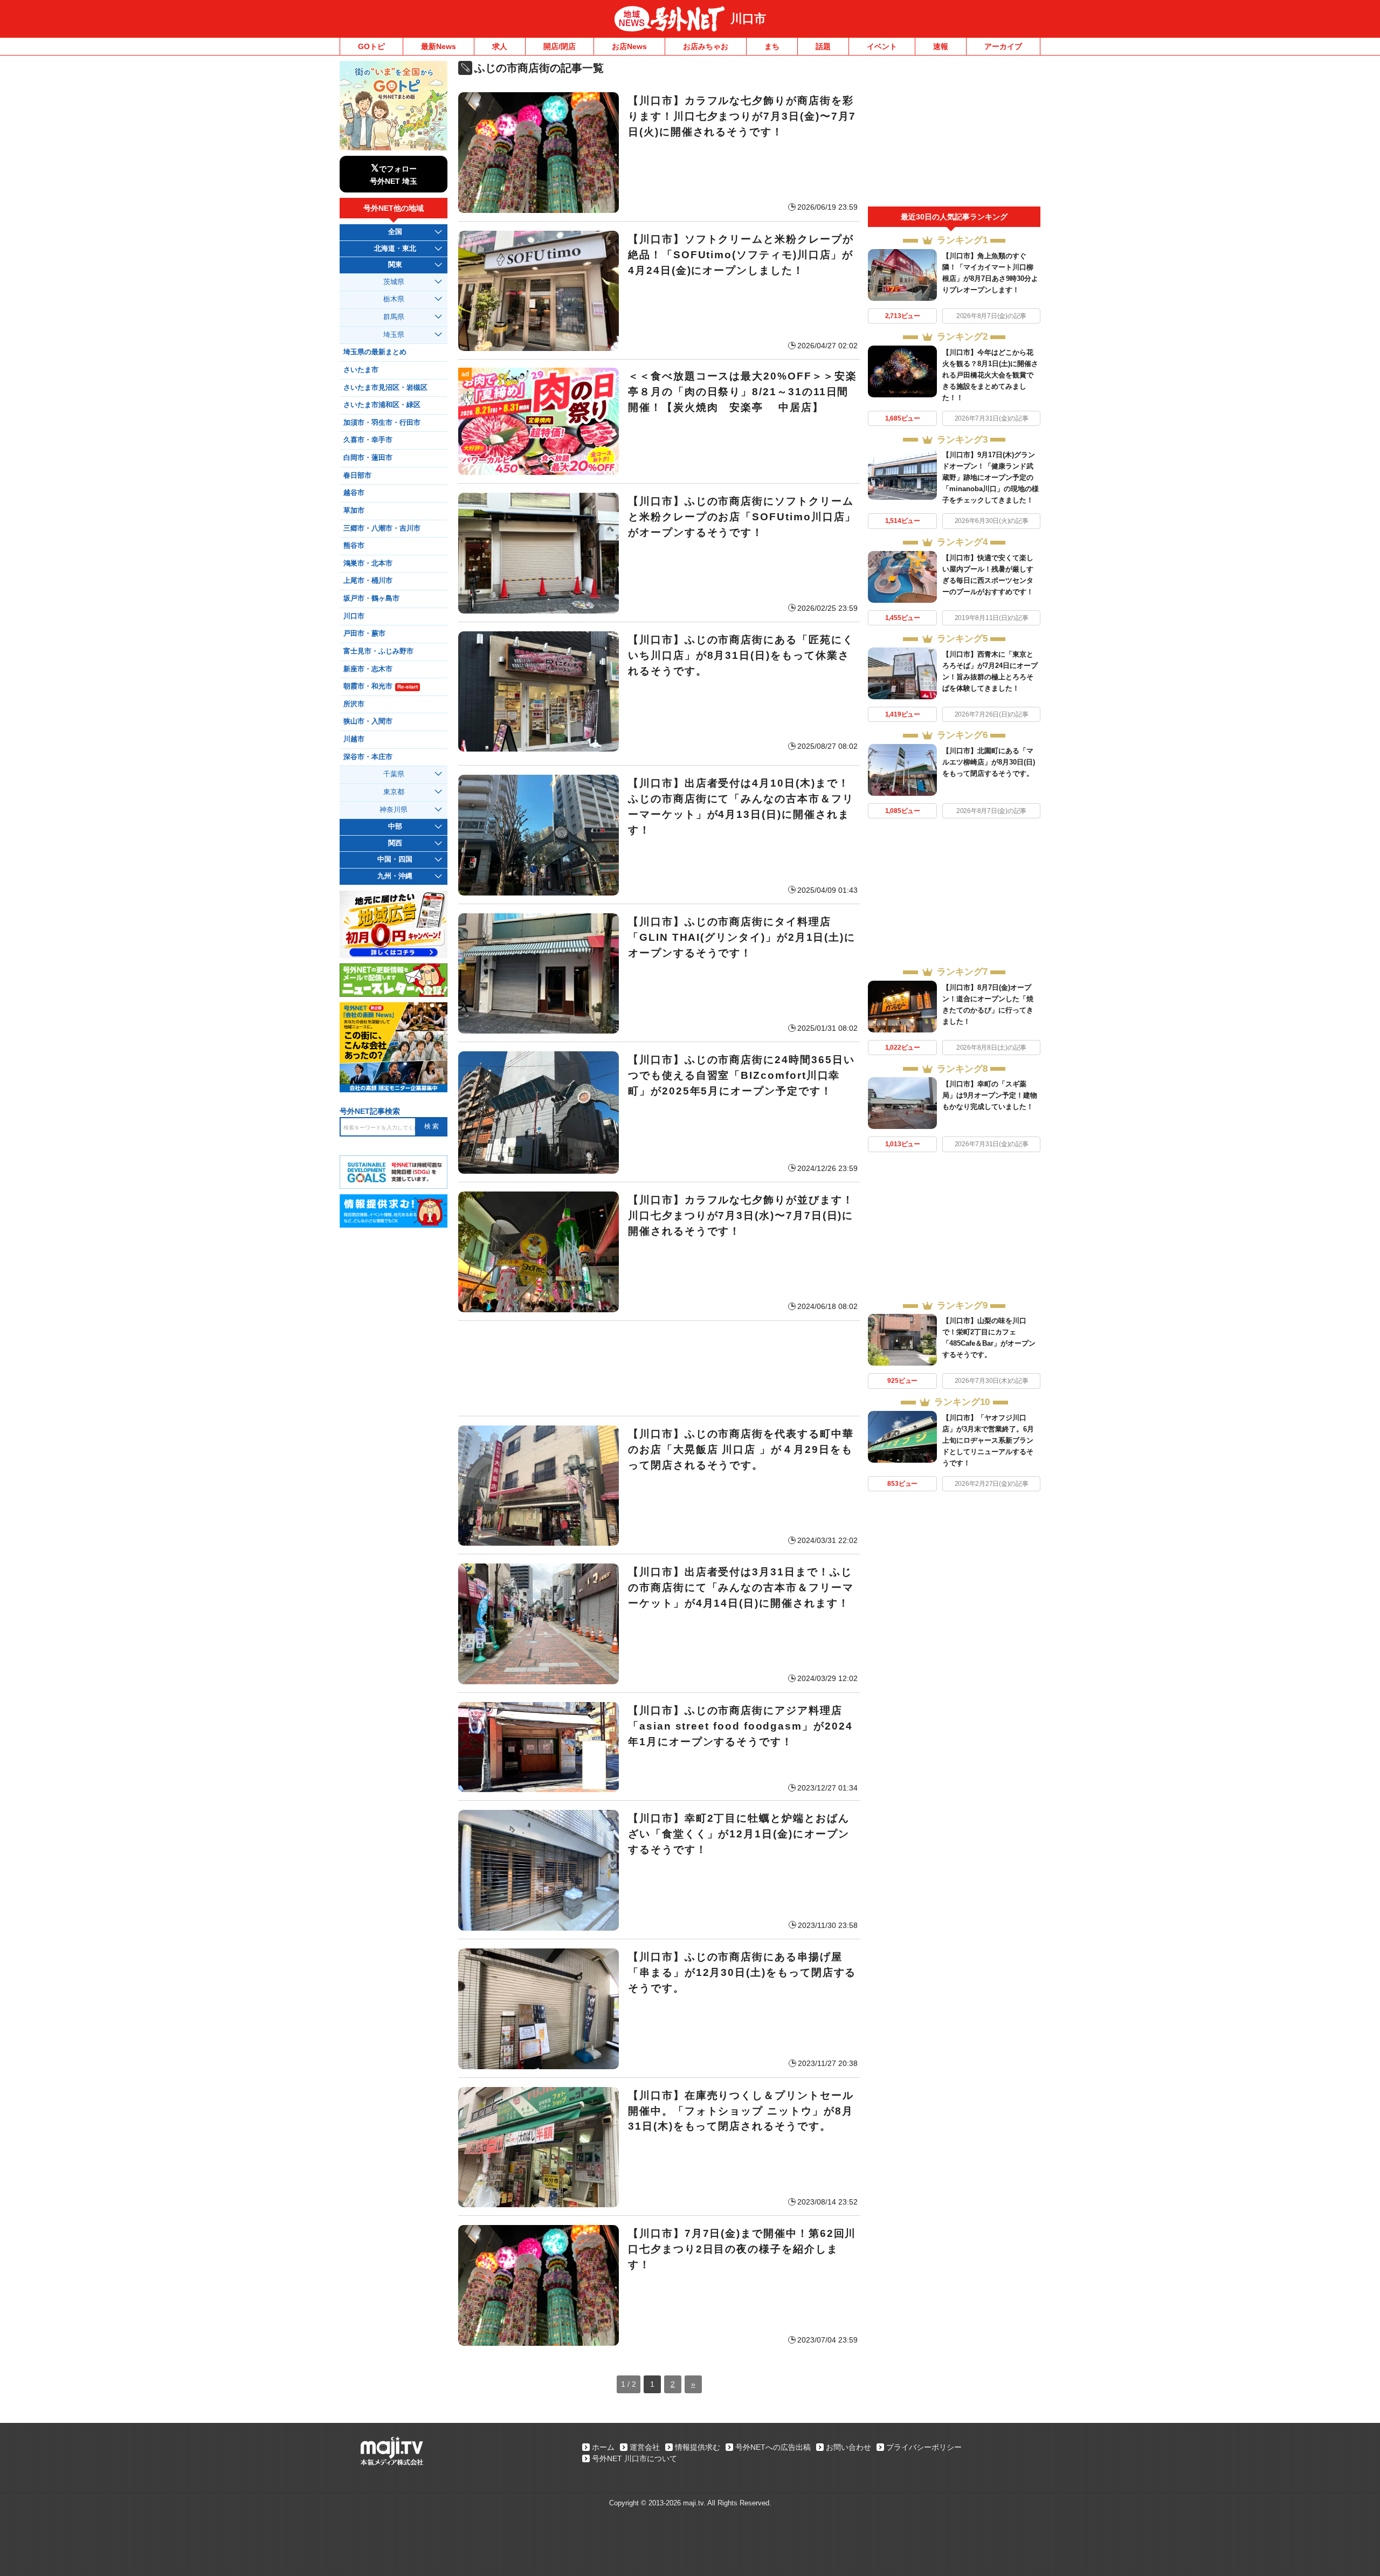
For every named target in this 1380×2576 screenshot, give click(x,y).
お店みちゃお (706, 46)
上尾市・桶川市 (368, 581)
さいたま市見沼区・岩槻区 (385, 388)
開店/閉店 (560, 46)
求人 (500, 46)
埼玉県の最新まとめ (375, 352)
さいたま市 (361, 370)
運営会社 (645, 2447)
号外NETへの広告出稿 (773, 2447)
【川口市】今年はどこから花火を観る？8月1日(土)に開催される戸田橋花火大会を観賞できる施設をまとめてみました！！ (990, 375)
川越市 (354, 739)
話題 (823, 46)
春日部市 (357, 476)
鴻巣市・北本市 (368, 563)
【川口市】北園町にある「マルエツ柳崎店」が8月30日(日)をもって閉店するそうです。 (989, 762)
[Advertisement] (659, 1368)
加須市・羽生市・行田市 (382, 423)
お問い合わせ (848, 2447)
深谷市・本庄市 (368, 757)
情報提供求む (698, 2447)
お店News (629, 46)
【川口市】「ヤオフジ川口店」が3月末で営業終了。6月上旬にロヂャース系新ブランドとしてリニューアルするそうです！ (988, 1440)
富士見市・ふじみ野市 (378, 651)
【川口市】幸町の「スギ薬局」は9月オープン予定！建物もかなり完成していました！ (990, 1095)
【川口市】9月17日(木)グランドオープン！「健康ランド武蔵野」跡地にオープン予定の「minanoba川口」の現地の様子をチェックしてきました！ (991, 477)
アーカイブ (1003, 46)
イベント (882, 46)
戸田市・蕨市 (364, 633)
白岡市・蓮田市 (368, 458)
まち (772, 46)
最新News (439, 46)
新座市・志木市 (368, 669)
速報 (941, 46)
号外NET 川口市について (634, 2458)
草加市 (354, 511)
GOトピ (371, 46)
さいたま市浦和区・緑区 (382, 405)
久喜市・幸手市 (368, 440)
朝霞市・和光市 (381, 686)
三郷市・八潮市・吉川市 (382, 528)
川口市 (748, 19)
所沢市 (354, 704)
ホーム (603, 2447)
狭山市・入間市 (368, 721)
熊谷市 (354, 546)
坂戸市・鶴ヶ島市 (371, 598)
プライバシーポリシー (924, 2447)
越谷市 (354, 493)
